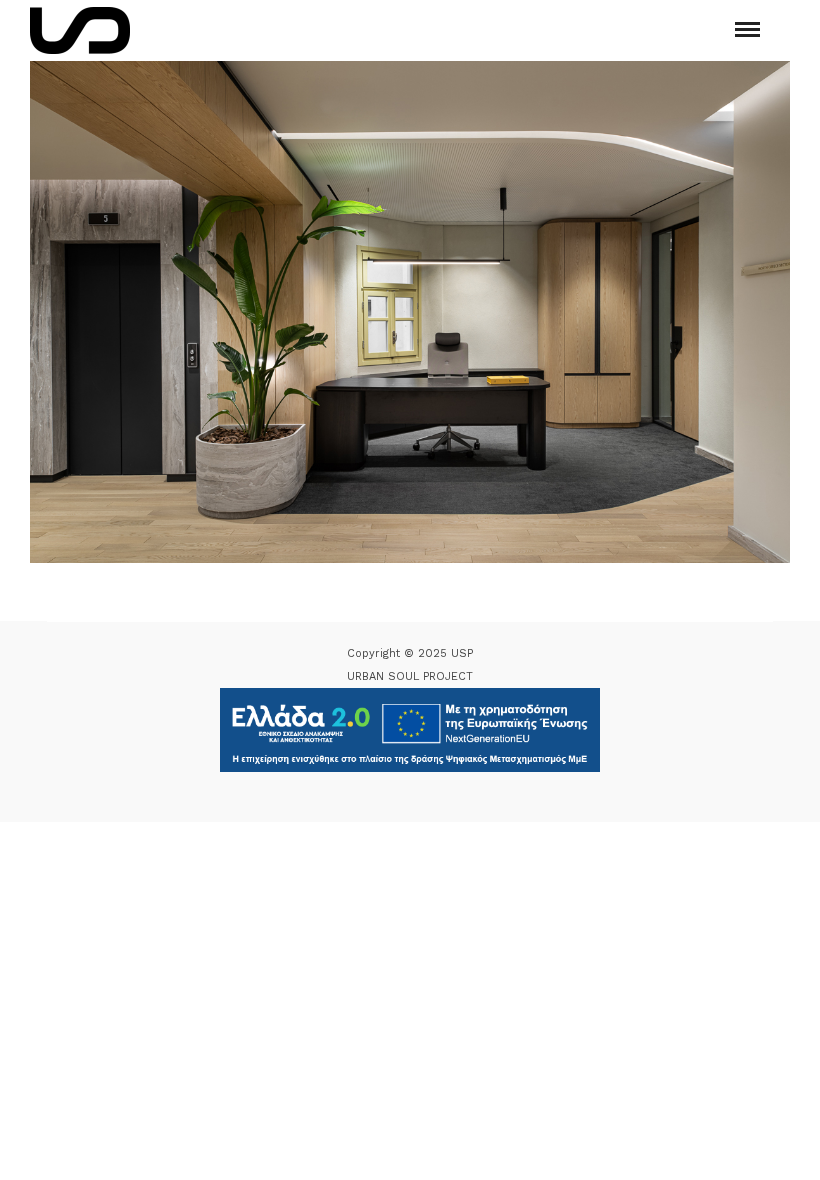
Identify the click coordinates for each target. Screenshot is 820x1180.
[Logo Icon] (80, 30)
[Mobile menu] (747, 29)
